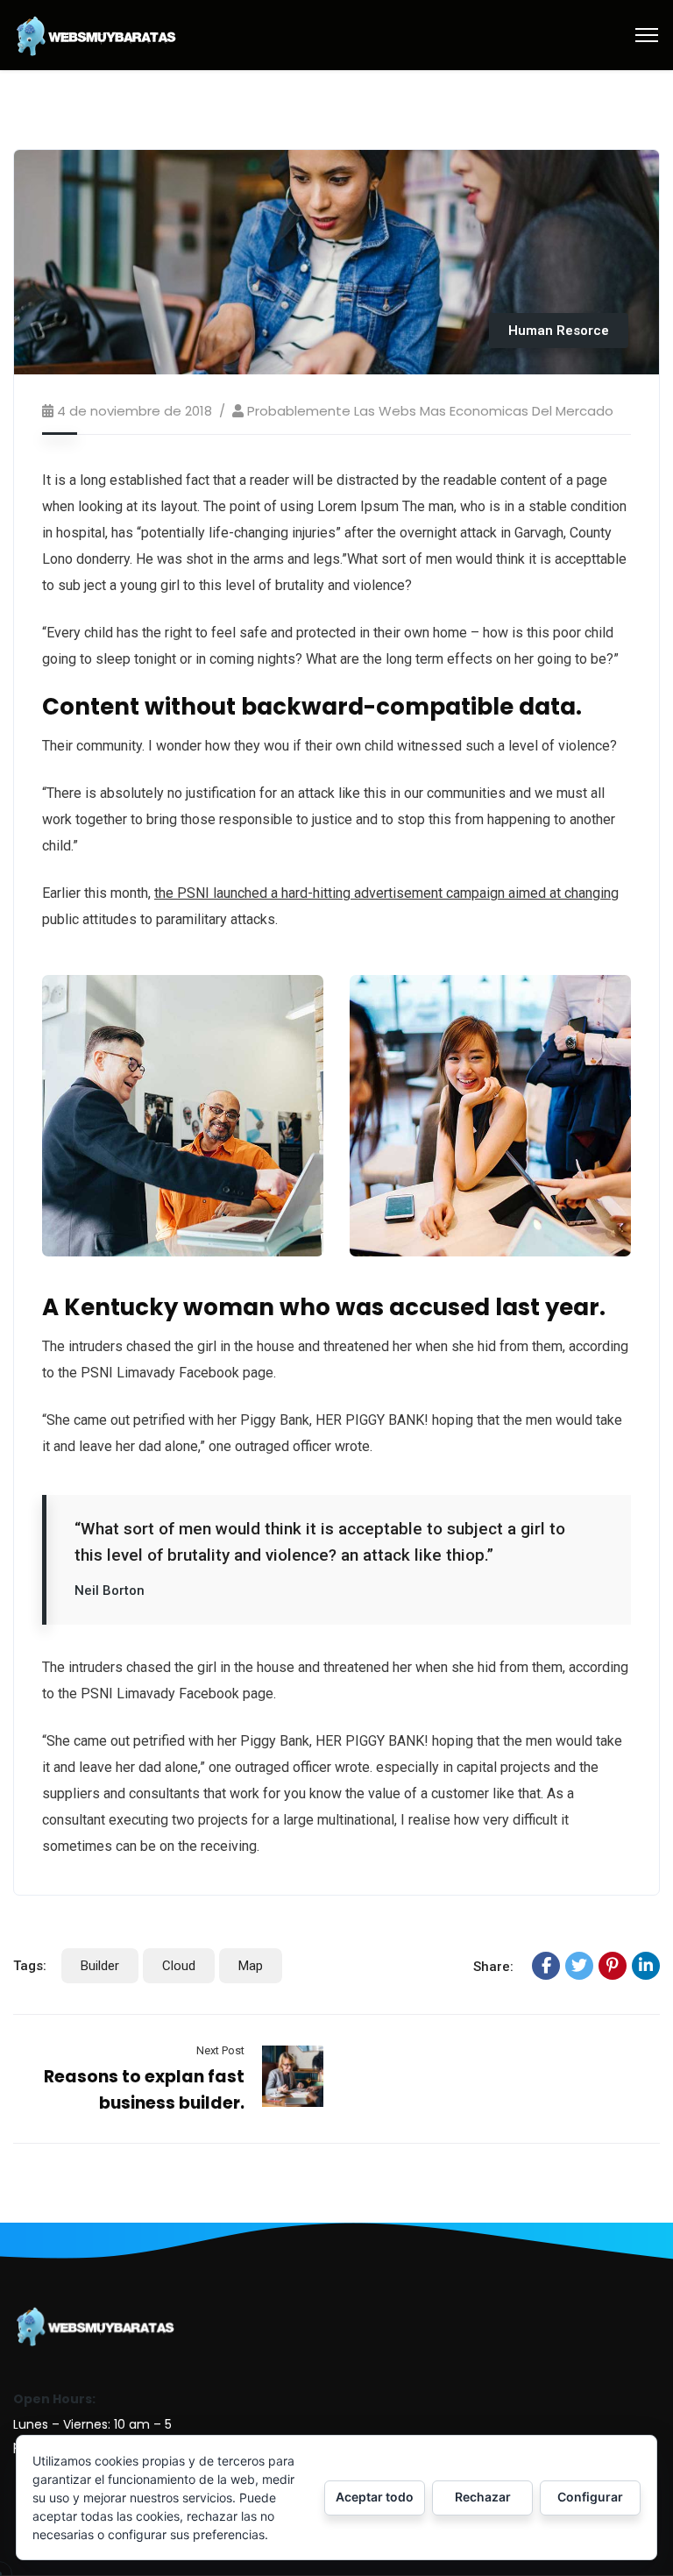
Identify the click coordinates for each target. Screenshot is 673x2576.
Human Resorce (559, 331)
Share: (493, 1967)
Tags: (30, 1966)
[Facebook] (546, 1966)
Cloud (179, 1966)
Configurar (590, 2497)
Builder (100, 1966)
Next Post (220, 2050)
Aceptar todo (375, 2497)
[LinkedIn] (646, 1966)
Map (251, 1966)
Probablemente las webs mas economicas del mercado (430, 411)
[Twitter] (579, 1966)
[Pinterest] (613, 1966)
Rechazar (483, 2497)
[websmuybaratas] (96, 34)
